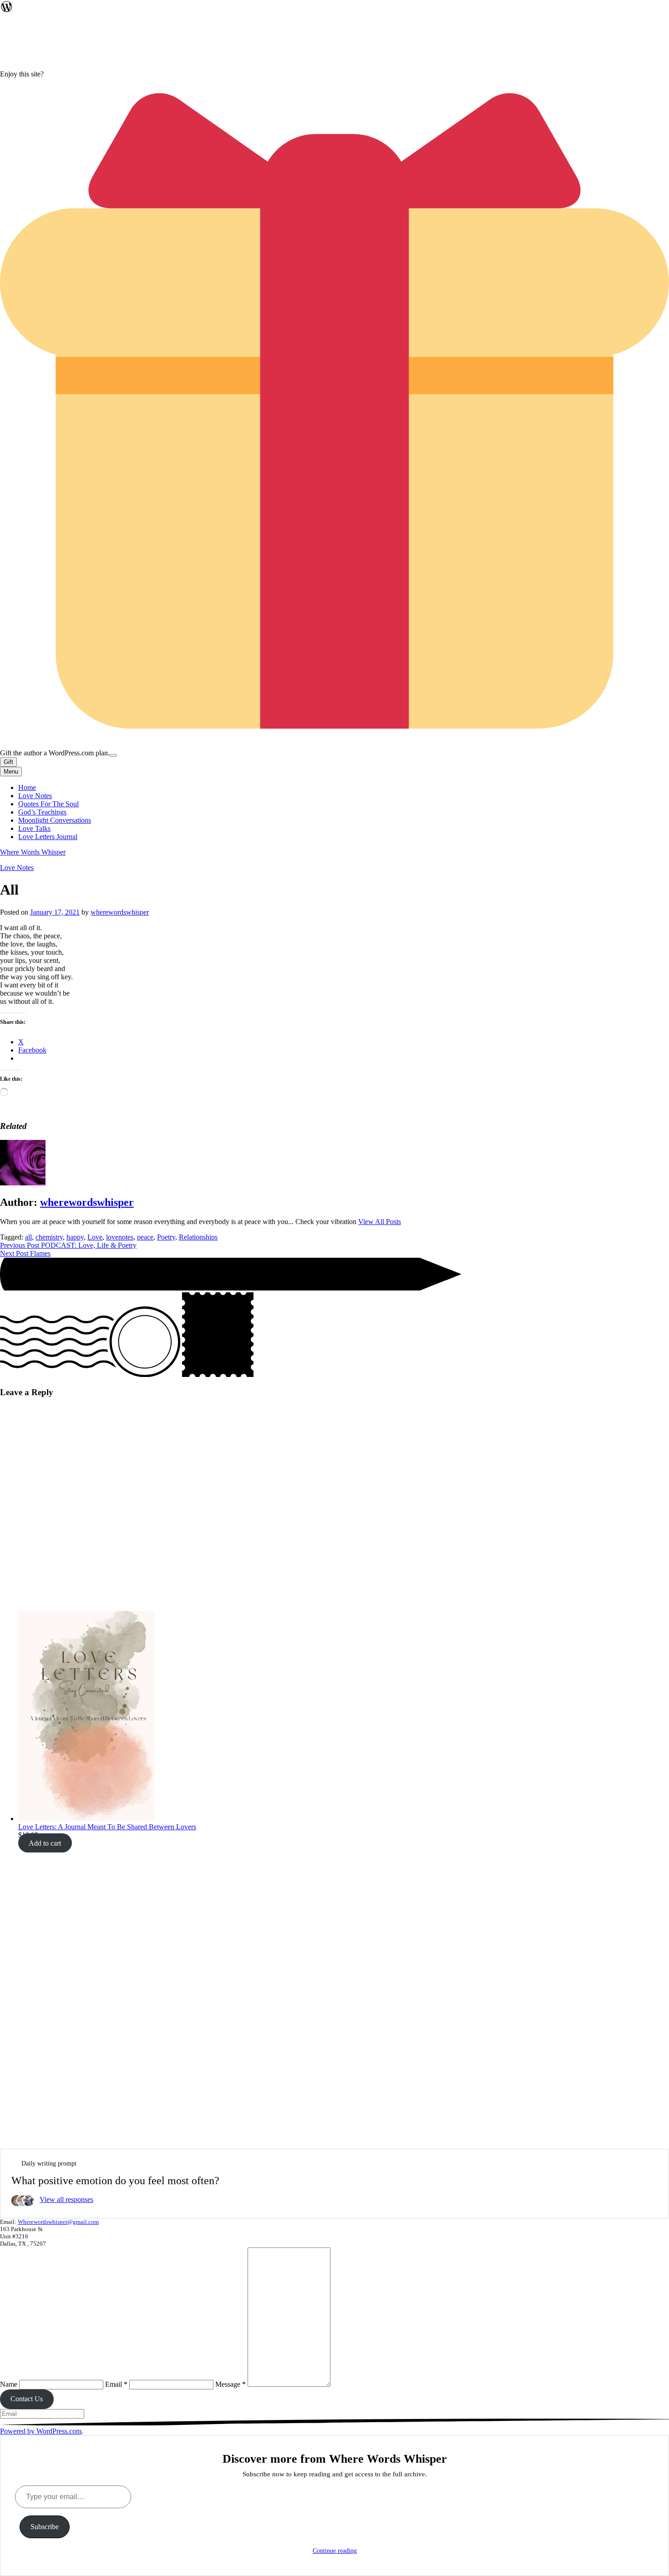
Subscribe (45, 2527)
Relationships (198, 1237)
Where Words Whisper (33, 852)
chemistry (49, 1237)
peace (145, 1237)
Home (27, 787)
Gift (8, 762)
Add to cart (45, 1843)
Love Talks (34, 828)
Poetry (166, 1237)
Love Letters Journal (48, 837)
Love (95, 1237)
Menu (11, 772)
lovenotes (120, 1237)
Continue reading (335, 2551)
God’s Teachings (42, 812)
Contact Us (27, 2399)
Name (9, 2384)
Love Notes (35, 796)
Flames (25, 1253)
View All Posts (380, 1222)
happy (75, 1237)
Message (231, 2384)
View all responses (66, 2199)
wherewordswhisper (120, 912)
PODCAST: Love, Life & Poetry (68, 1245)
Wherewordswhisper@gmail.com (58, 2222)
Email (116, 2384)
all (28, 1237)
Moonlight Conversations (55, 820)
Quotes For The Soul (48, 804)
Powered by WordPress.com (41, 2431)
